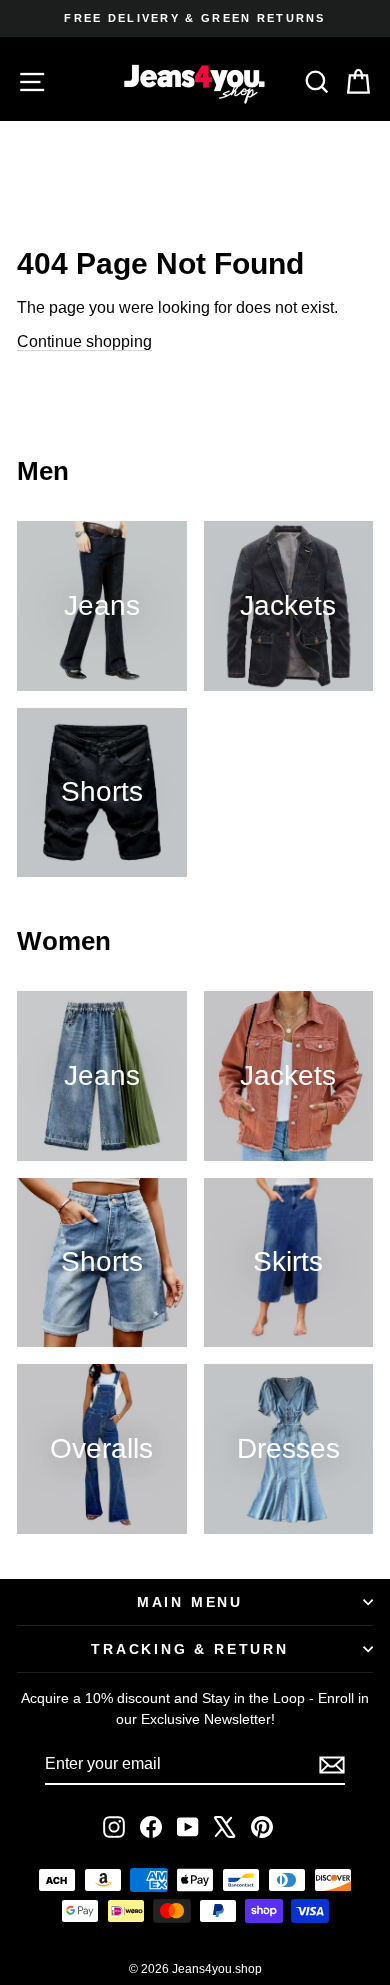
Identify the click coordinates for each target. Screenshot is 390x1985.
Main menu (190, 1602)
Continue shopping (84, 341)
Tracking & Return (190, 1649)
